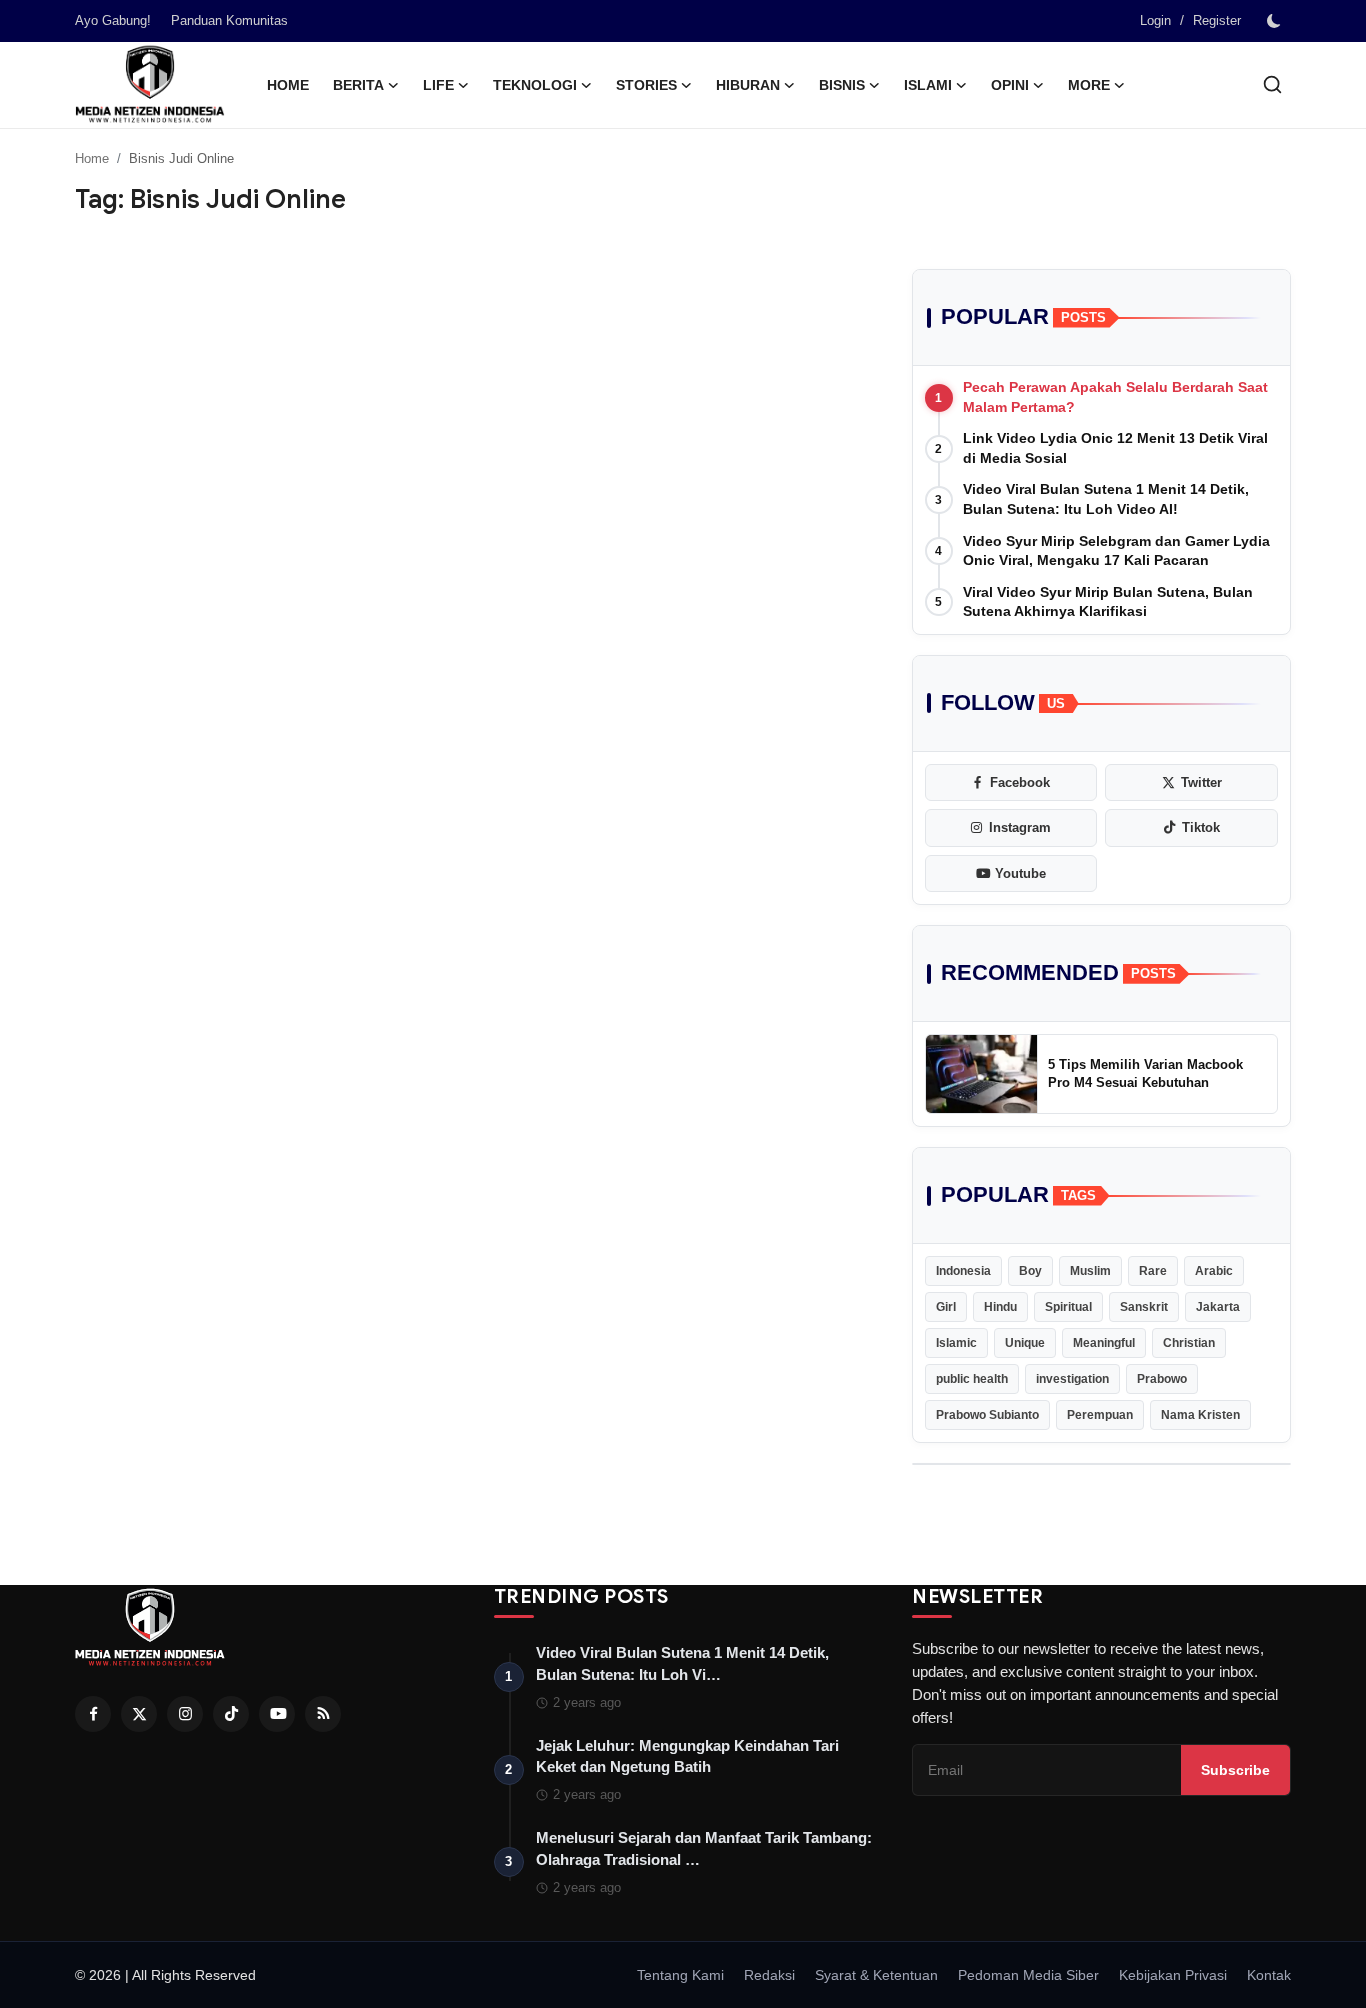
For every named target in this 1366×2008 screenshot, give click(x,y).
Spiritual (1068, 1307)
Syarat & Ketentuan (876, 1975)
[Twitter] (139, 1714)
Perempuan (1100, 1415)
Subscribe (1235, 1770)
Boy (1030, 1271)
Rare (1153, 1271)
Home (288, 85)
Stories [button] (646, 85)
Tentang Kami (680, 1975)
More (1089, 85)
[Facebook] (93, 1714)
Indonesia (963, 1271)
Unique (1025, 1343)
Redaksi (769, 1975)
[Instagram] (185, 1714)
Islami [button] (928, 85)
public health (972, 1379)
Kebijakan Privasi (1173, 1975)
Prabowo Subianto (987, 1415)
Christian (1189, 1343)
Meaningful (1104, 1343)
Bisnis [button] (842, 85)
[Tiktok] (231, 1714)
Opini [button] (1010, 85)
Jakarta (1218, 1307)
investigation (1072, 1379)
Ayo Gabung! (113, 20)
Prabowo (1162, 1379)
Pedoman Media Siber (1028, 1975)
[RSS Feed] (323, 1714)
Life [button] (438, 85)
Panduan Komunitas (229, 20)
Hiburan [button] (748, 85)
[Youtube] (277, 1714)
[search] (1272, 84)
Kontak (1269, 1975)
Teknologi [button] (535, 85)
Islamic (956, 1343)
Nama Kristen (1200, 1415)
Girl (946, 1307)
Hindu (1000, 1307)
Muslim (1090, 1271)
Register (1217, 20)
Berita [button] (358, 85)
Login (1155, 20)
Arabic (1214, 1271)
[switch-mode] (1276, 21)
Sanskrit (1144, 1307)
